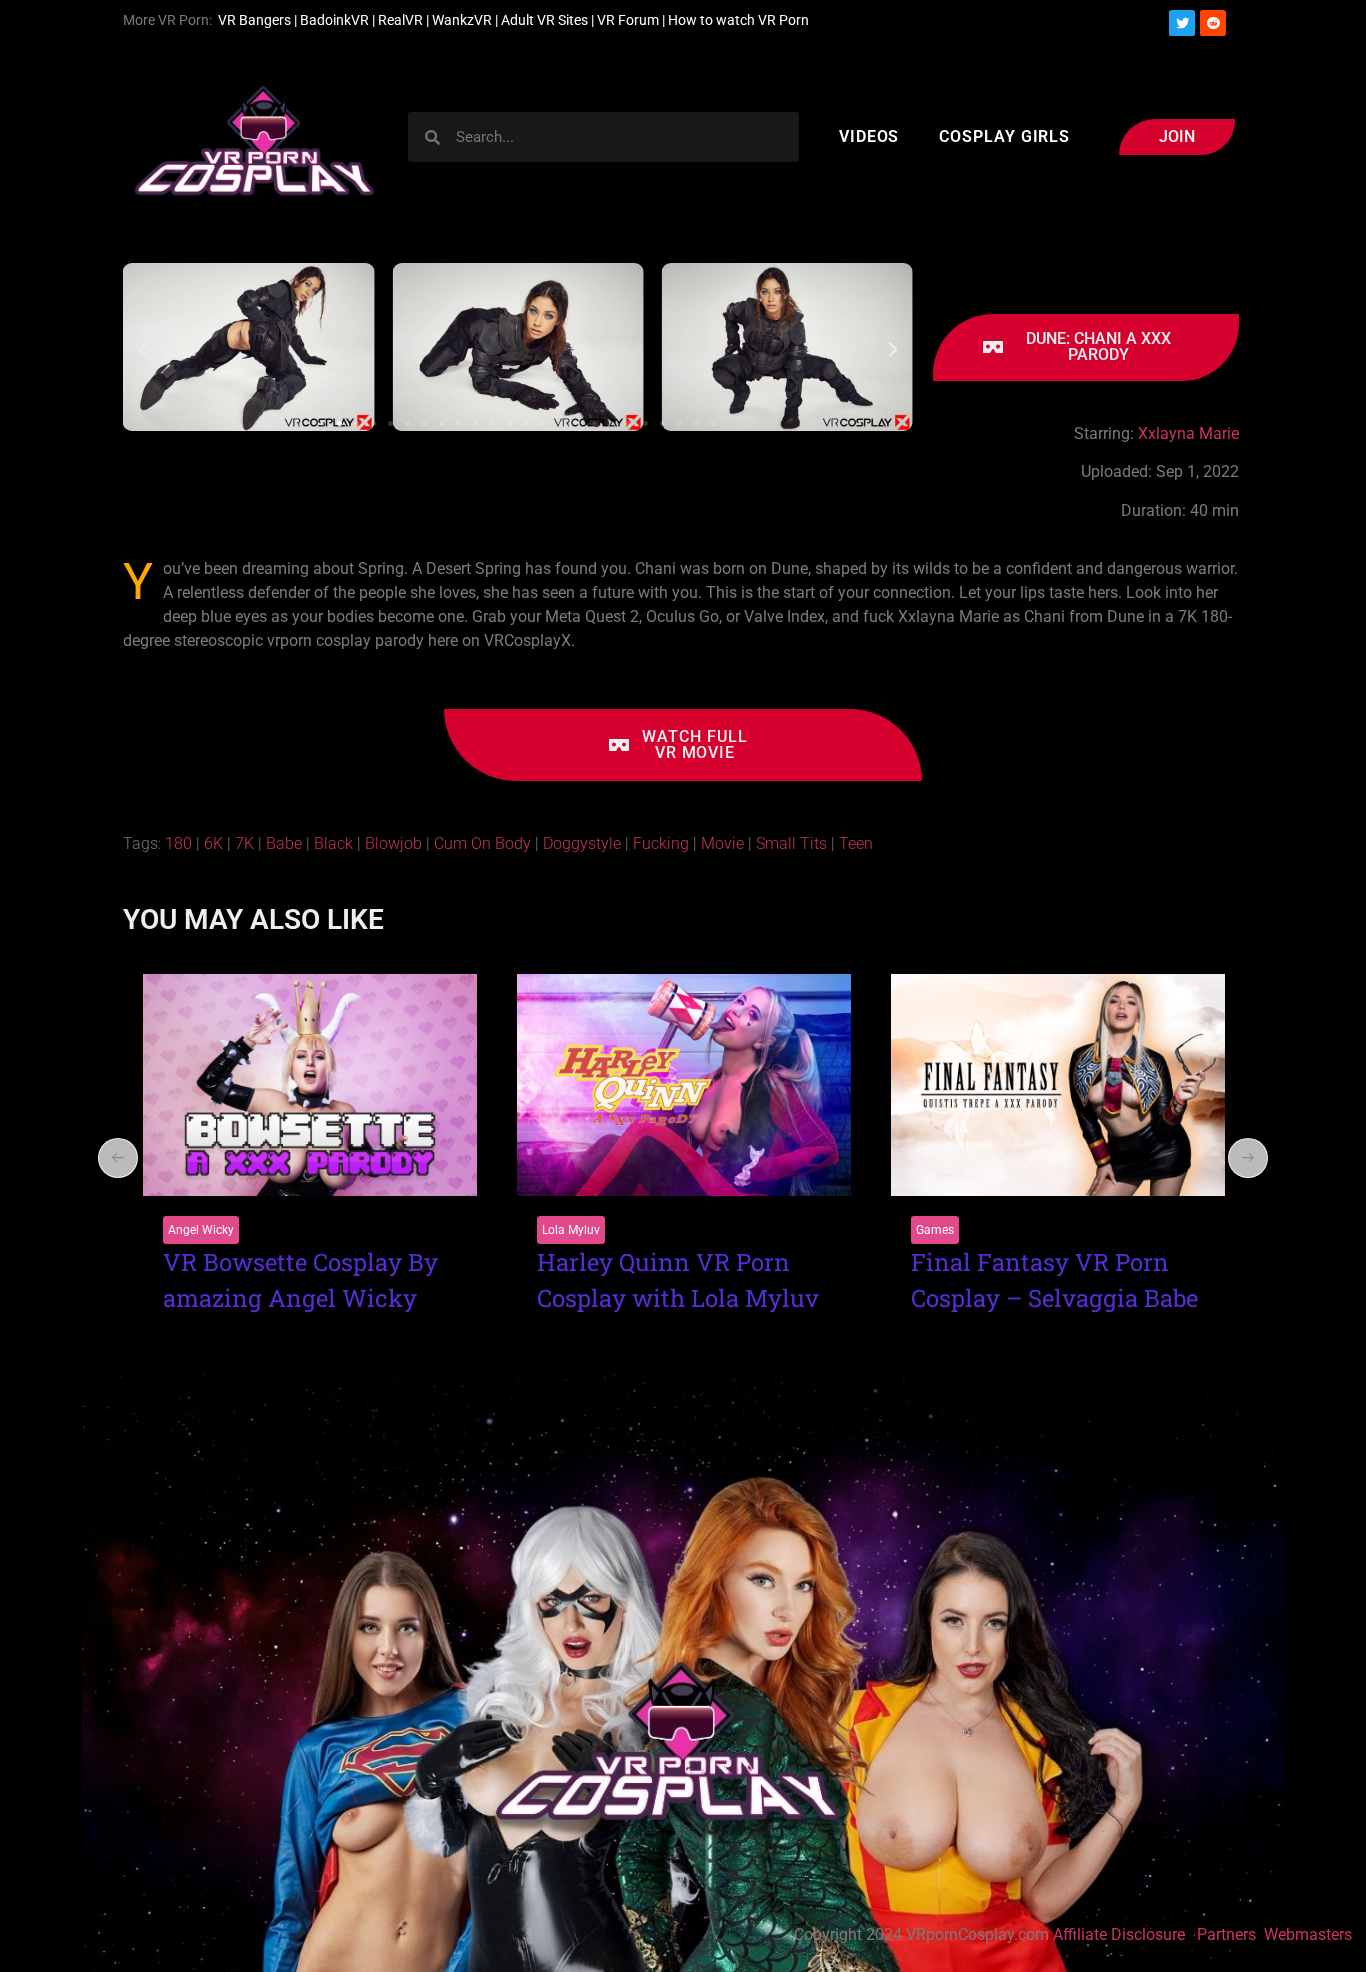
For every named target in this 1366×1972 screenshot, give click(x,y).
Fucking (661, 843)
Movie (722, 843)
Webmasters (1310, 1934)
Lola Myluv (197, 1230)
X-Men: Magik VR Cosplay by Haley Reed (1038, 1280)
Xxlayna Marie (1186, 433)
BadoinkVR (334, 20)
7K (244, 843)
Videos (869, 136)
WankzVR (462, 20)
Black (333, 843)
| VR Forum (625, 20)
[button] (143, 350)
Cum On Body (482, 843)
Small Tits (791, 843)
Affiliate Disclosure (1119, 1934)
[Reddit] (1213, 23)
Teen (856, 843)
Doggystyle (582, 843)
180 (178, 843)
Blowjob (393, 843)
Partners (1228, 1934)
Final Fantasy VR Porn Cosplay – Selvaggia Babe (680, 1280)
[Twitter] (1182, 23)
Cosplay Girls (1004, 136)
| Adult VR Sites (543, 20)
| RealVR (396, 20)
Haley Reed (946, 1230)
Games (561, 1230)
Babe (284, 843)
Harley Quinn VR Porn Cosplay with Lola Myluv (304, 1280)
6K (213, 843)
